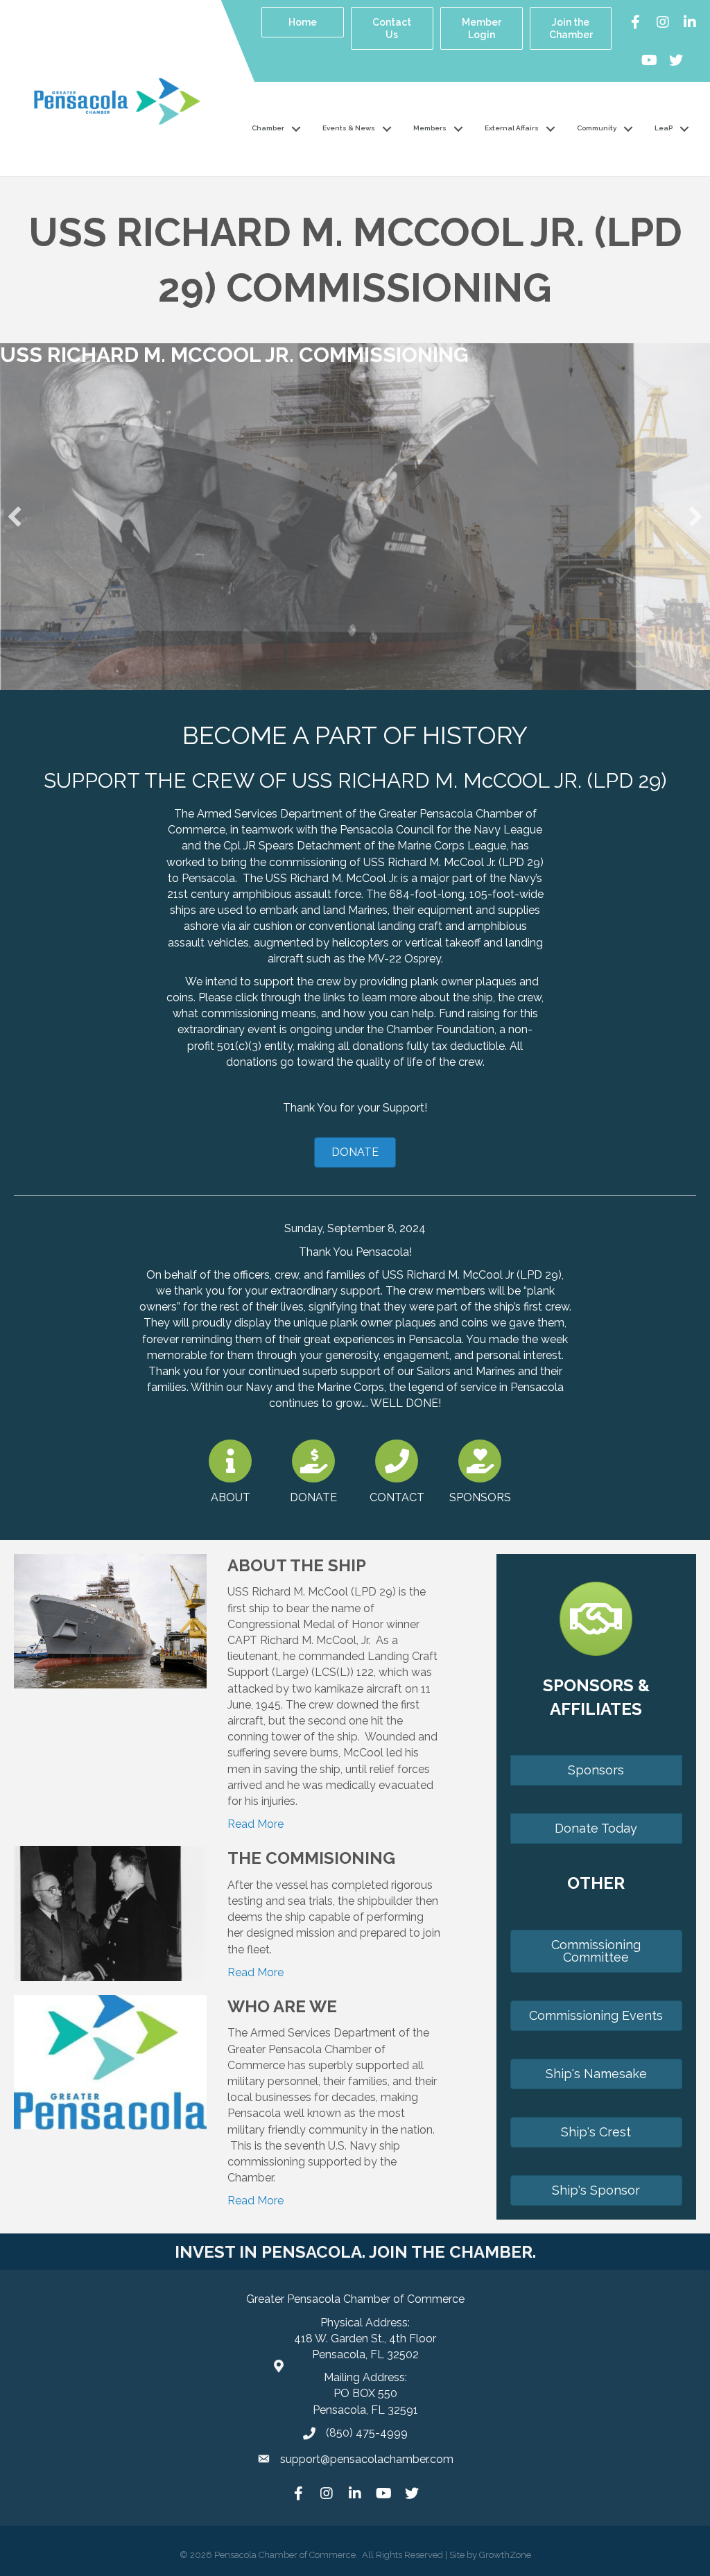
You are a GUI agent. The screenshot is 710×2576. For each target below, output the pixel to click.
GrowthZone (505, 2555)
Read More (256, 1824)
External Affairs (512, 128)
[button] (15, 517)
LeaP (664, 128)
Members (430, 128)
